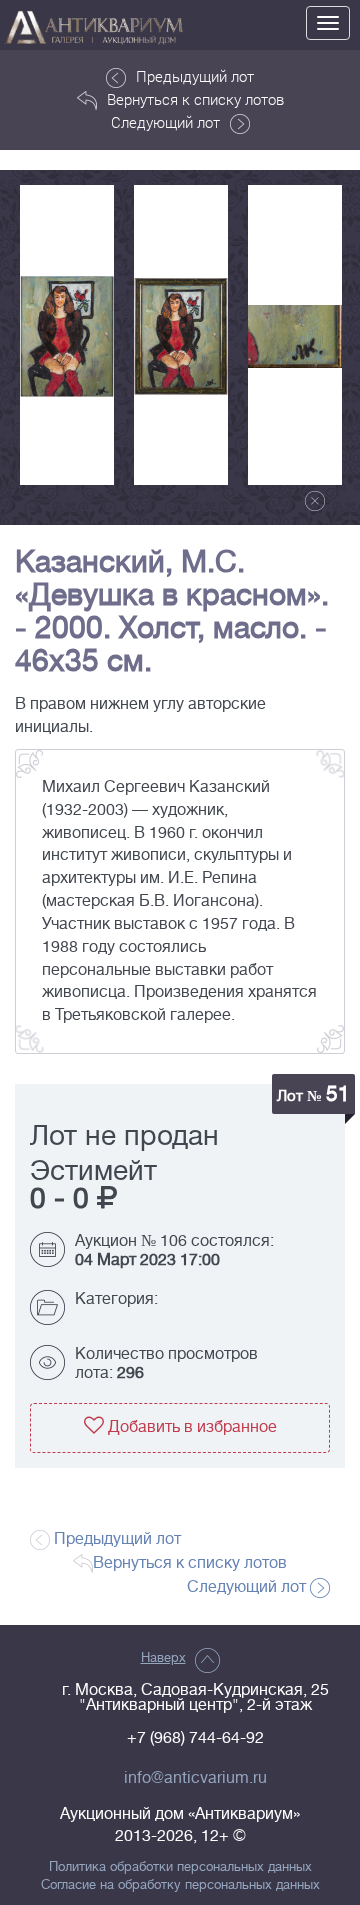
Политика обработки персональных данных (180, 1867)
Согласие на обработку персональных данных (180, 1885)
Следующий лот (165, 122)
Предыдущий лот (195, 76)
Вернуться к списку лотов (195, 99)
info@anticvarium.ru (195, 1778)
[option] (67, 335)
